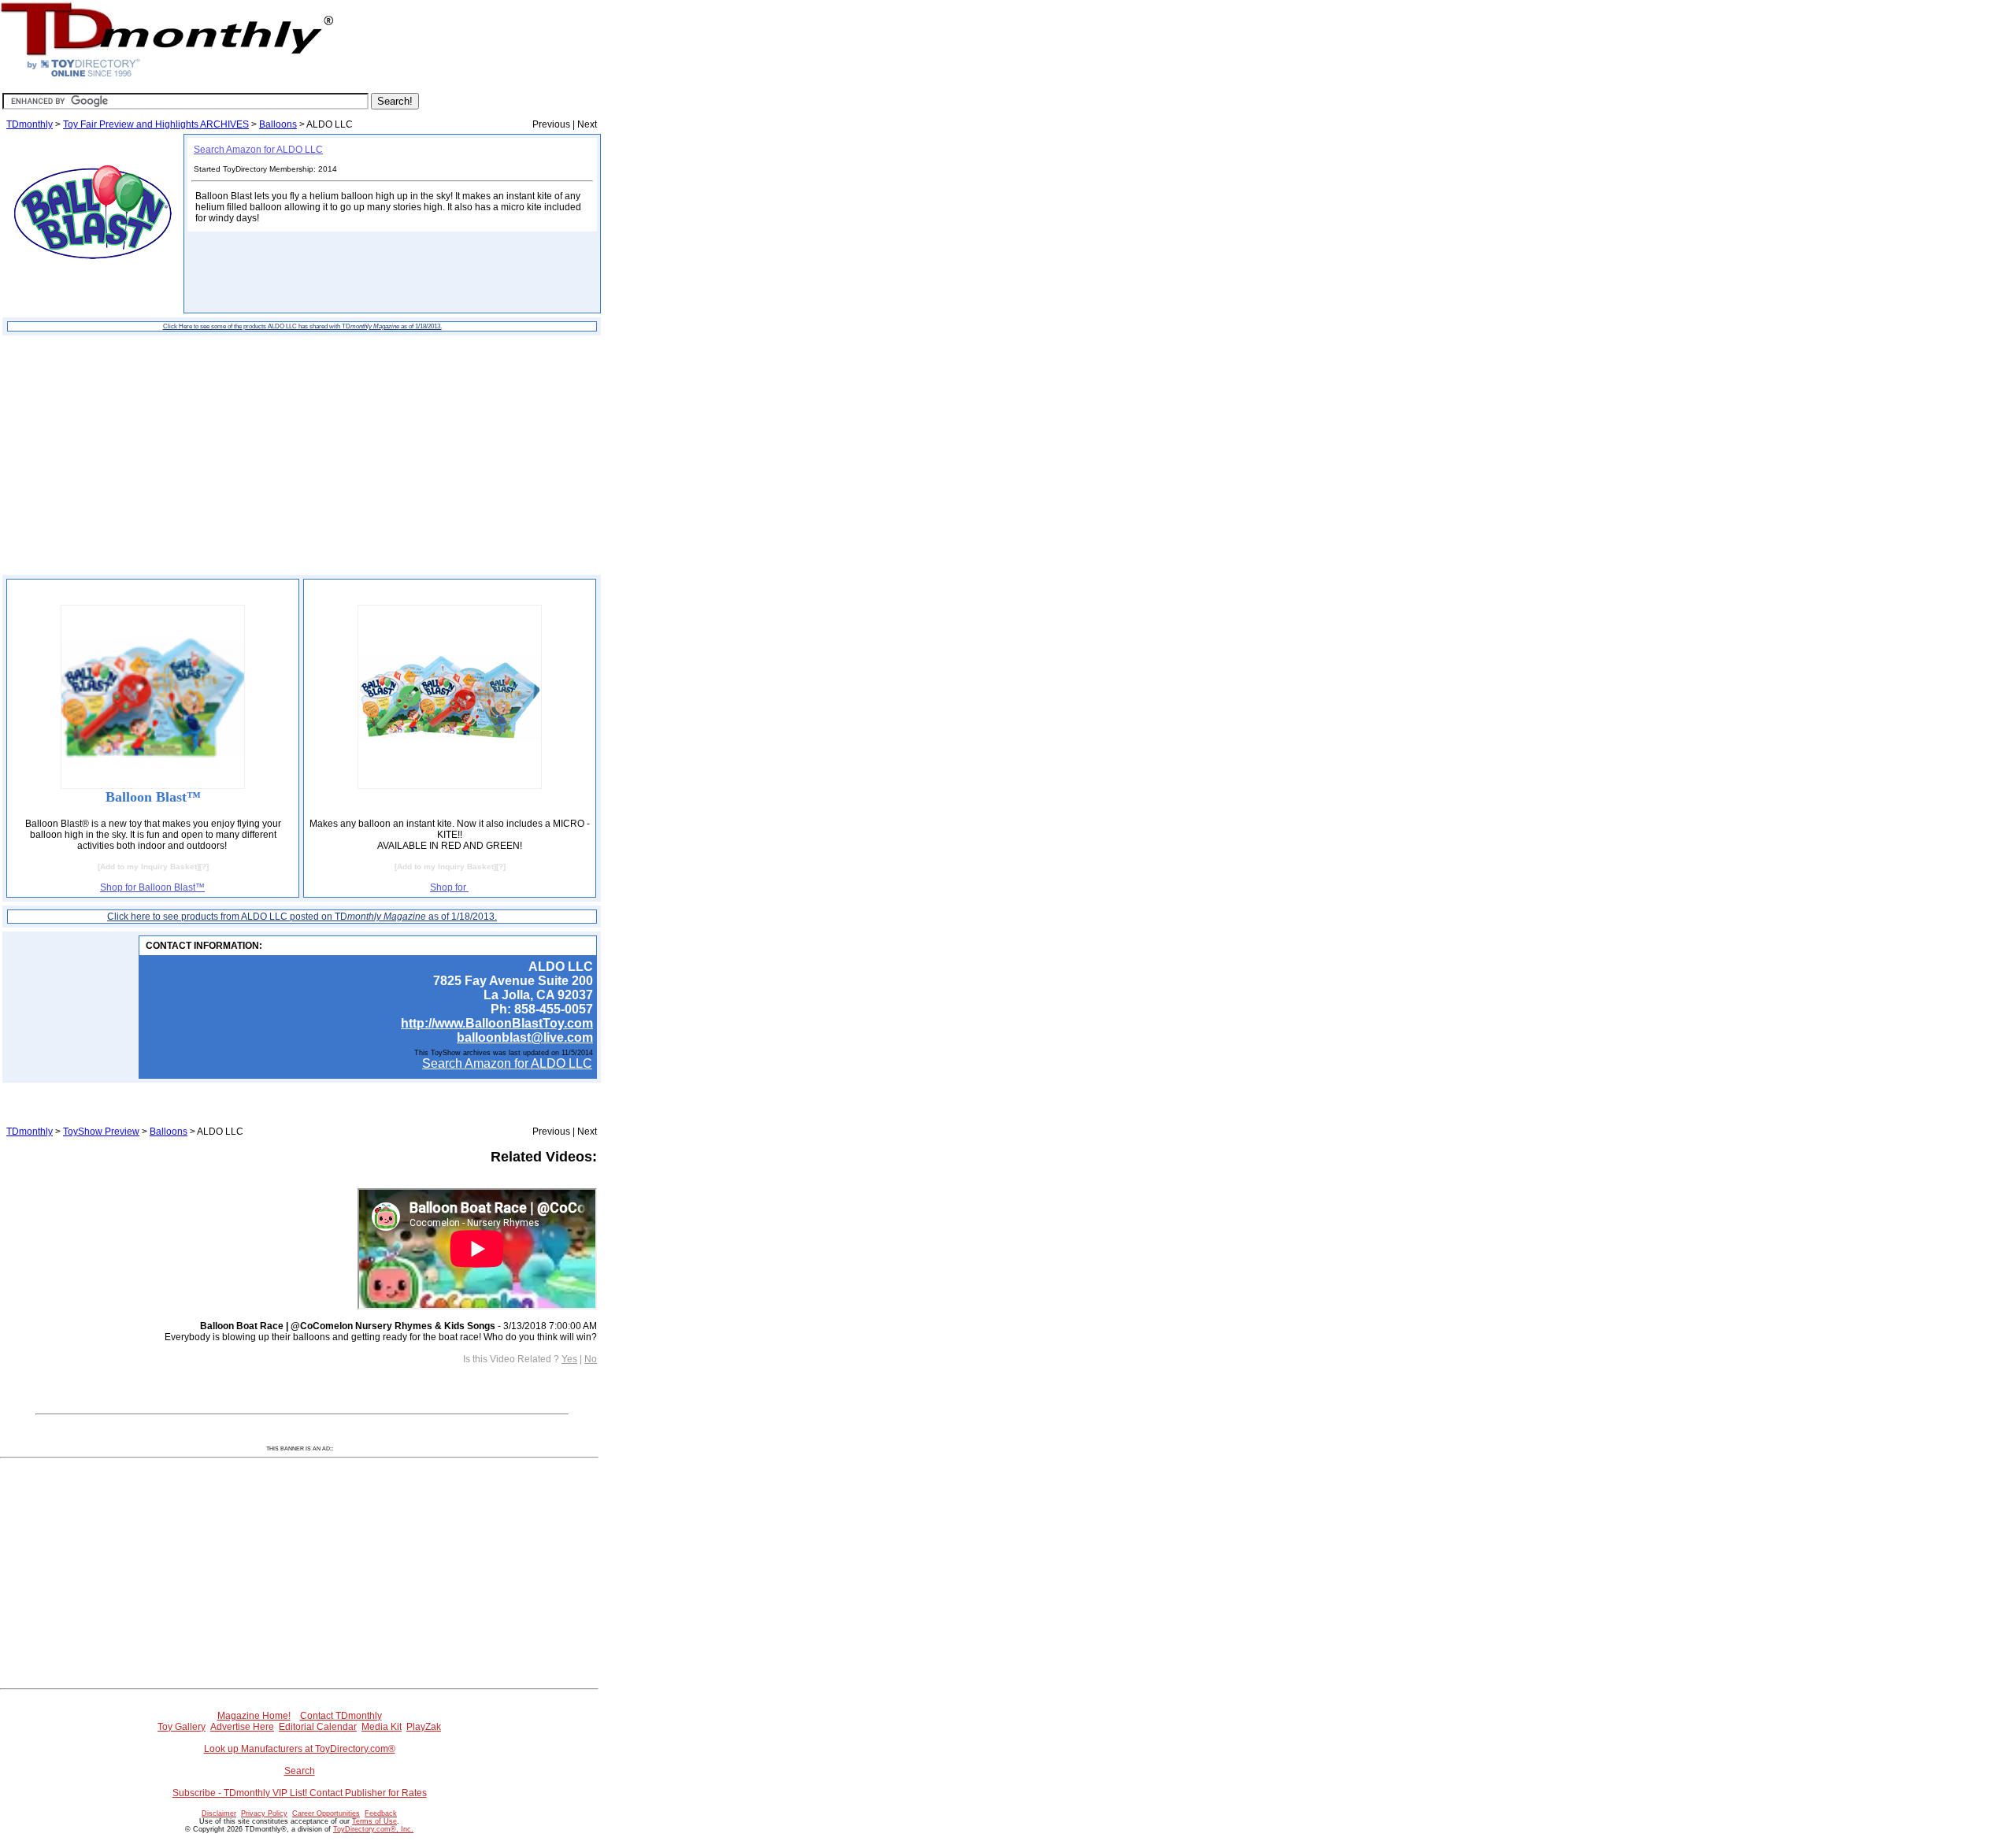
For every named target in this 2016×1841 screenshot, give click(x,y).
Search (300, 1771)
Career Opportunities (326, 1813)
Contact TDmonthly (341, 1716)
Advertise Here (242, 1727)
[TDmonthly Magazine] (167, 76)
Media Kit (382, 1727)
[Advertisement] (302, 455)
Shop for (449, 887)
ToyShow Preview (101, 1132)
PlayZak (424, 1727)
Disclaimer (219, 1813)
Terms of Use (374, 1821)
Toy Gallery (182, 1727)
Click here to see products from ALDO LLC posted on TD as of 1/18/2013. (302, 917)
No (591, 1359)
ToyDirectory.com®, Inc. (373, 1829)
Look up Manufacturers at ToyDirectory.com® (300, 1749)
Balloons (278, 124)
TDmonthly (30, 124)
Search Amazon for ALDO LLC (258, 150)
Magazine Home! (254, 1716)
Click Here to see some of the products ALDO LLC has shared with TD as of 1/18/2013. (302, 326)
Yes (569, 1359)
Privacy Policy (264, 1813)
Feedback (381, 1813)
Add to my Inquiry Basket (148, 867)
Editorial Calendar (318, 1727)
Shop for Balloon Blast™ (152, 887)
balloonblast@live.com (525, 1037)
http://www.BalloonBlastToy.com (497, 1023)
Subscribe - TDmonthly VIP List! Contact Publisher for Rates (300, 1793)
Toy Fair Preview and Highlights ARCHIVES (156, 124)
